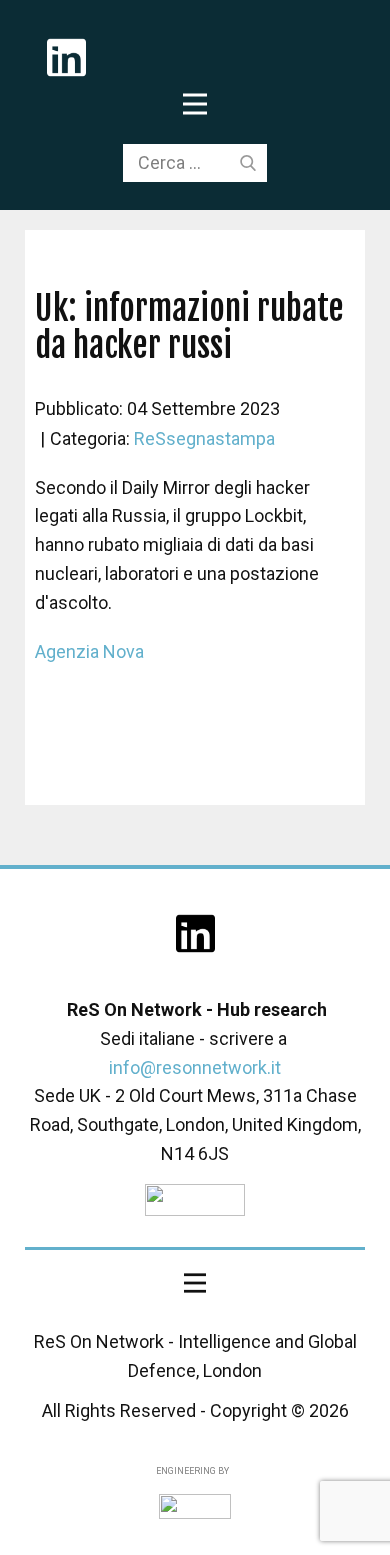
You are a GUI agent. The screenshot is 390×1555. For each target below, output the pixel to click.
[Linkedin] (66, 57)
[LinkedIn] (195, 933)
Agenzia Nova (89, 651)
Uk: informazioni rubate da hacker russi (189, 326)
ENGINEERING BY (191, 1471)
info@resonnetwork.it (195, 1067)
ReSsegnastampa (204, 438)
